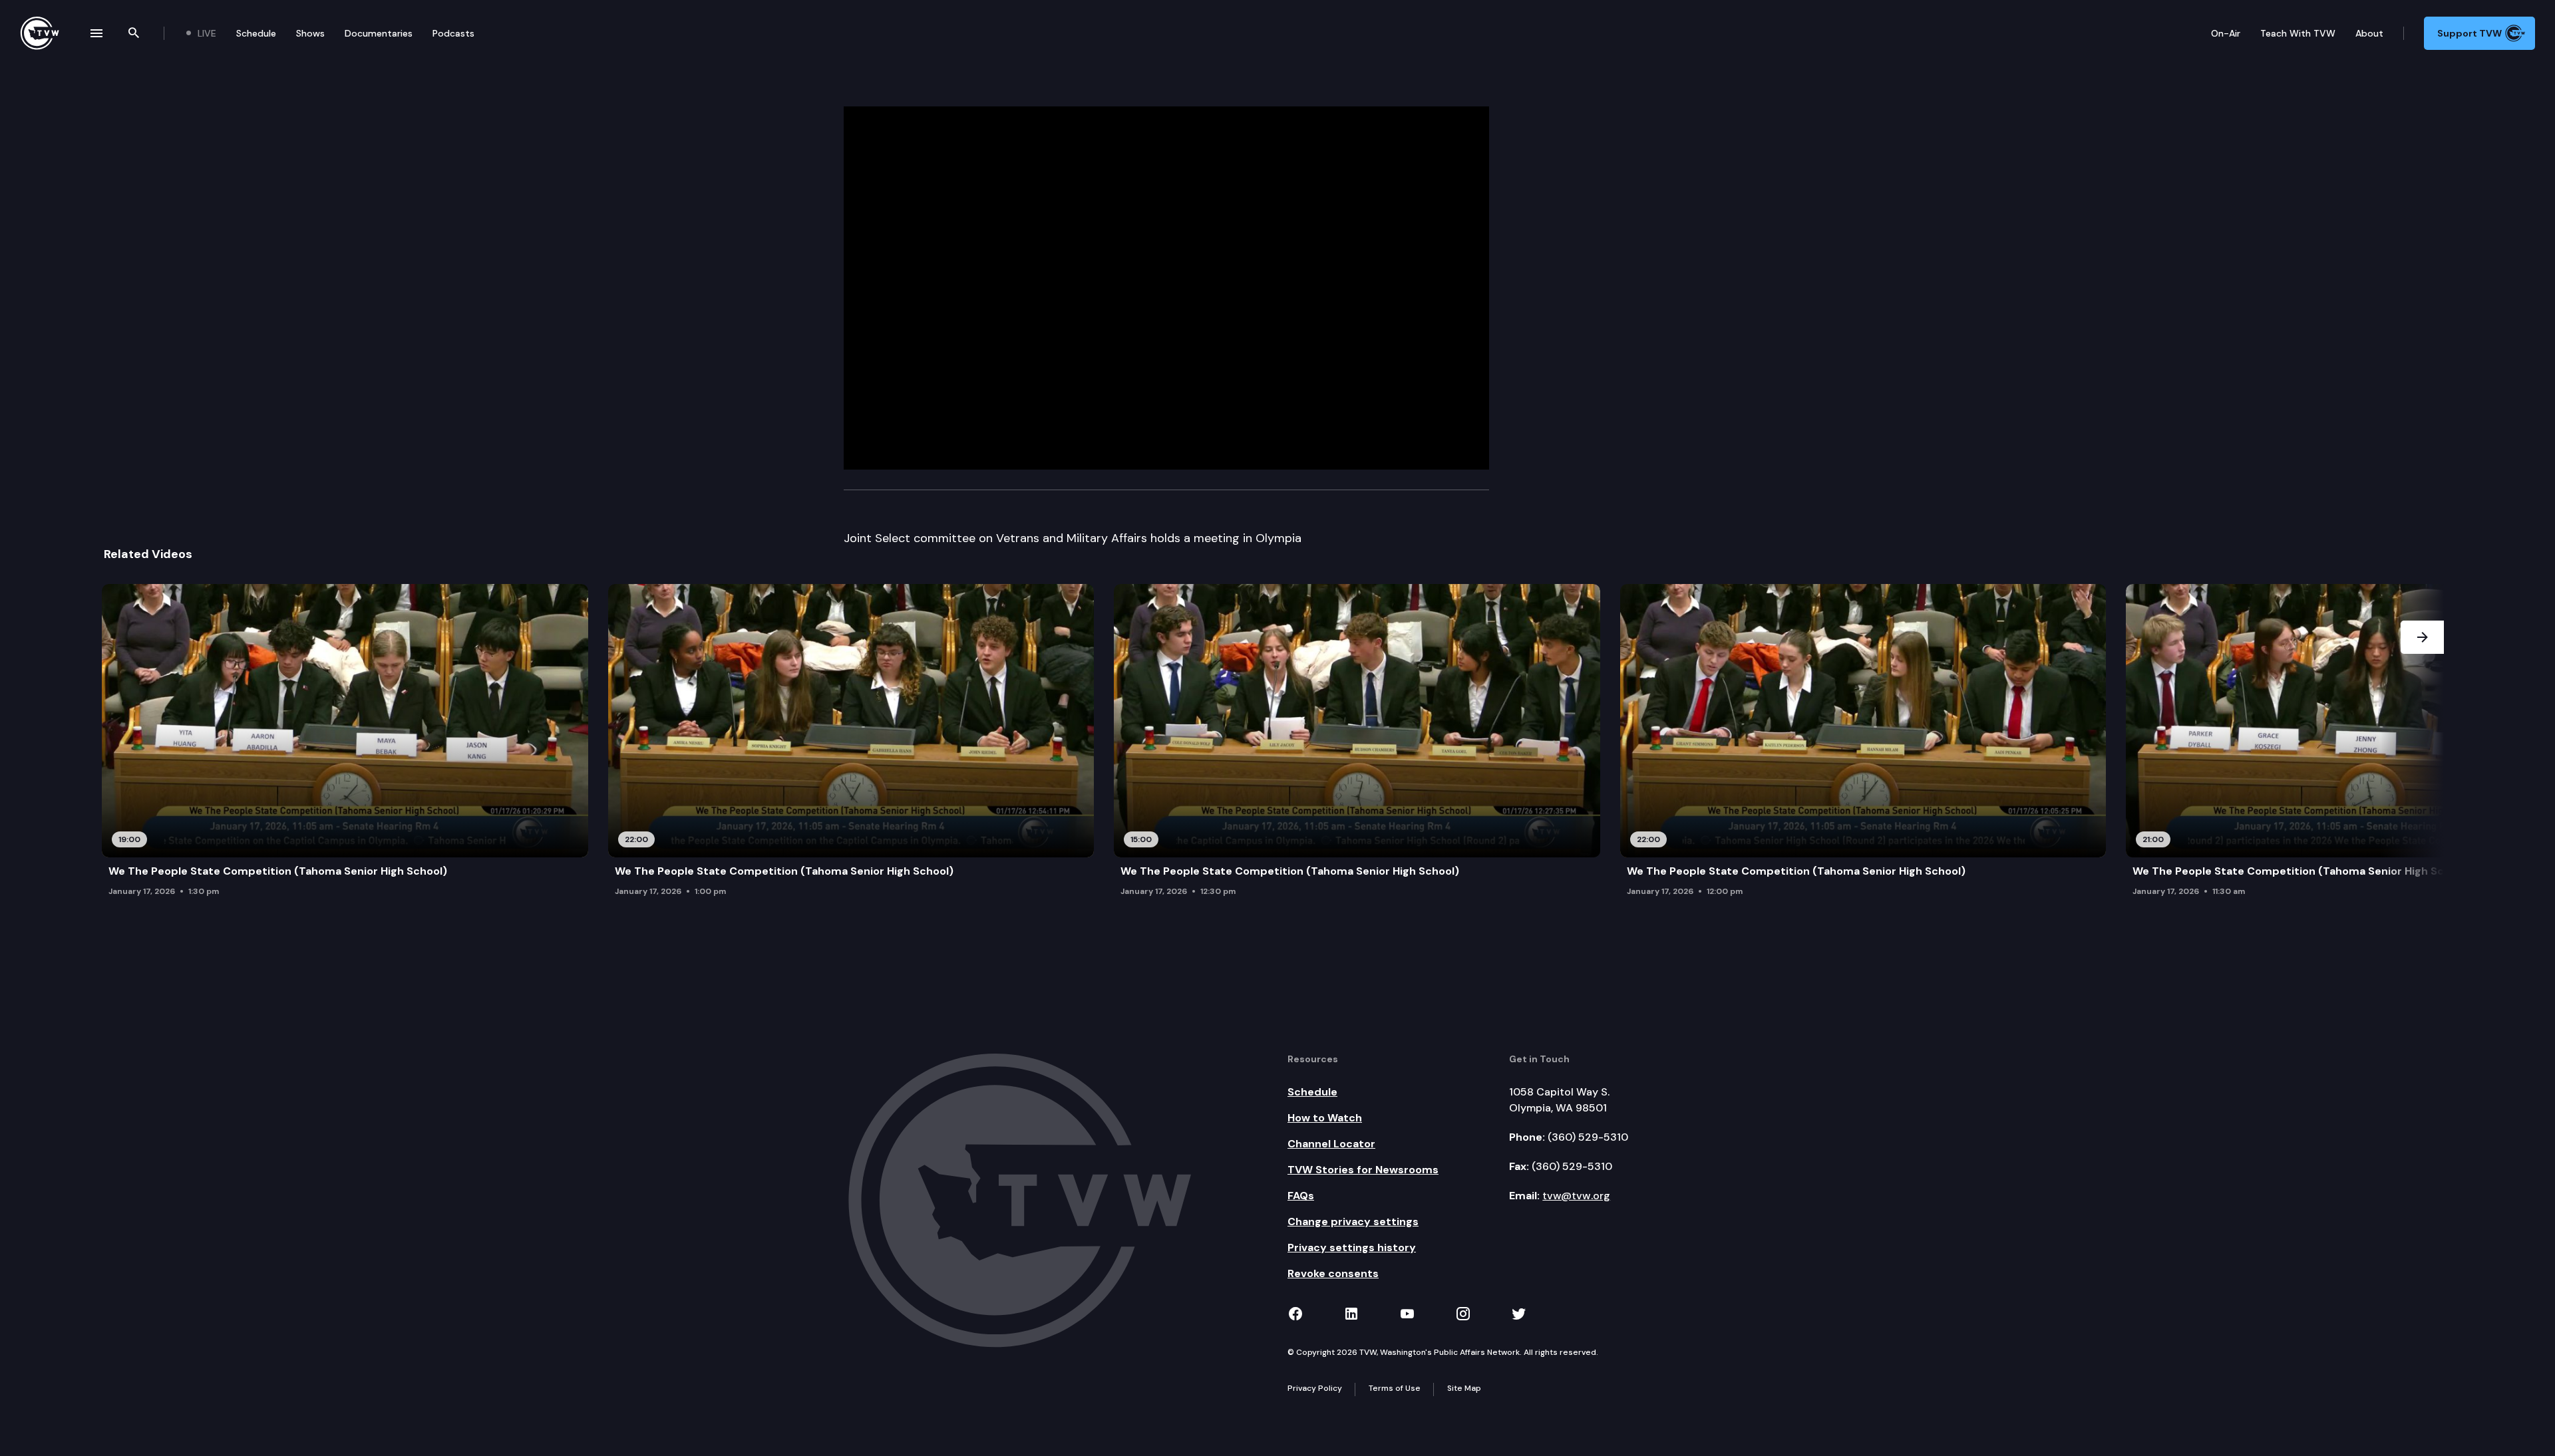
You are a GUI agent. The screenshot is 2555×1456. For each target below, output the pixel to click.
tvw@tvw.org (1576, 1196)
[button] (2422, 744)
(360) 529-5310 (1588, 1137)
